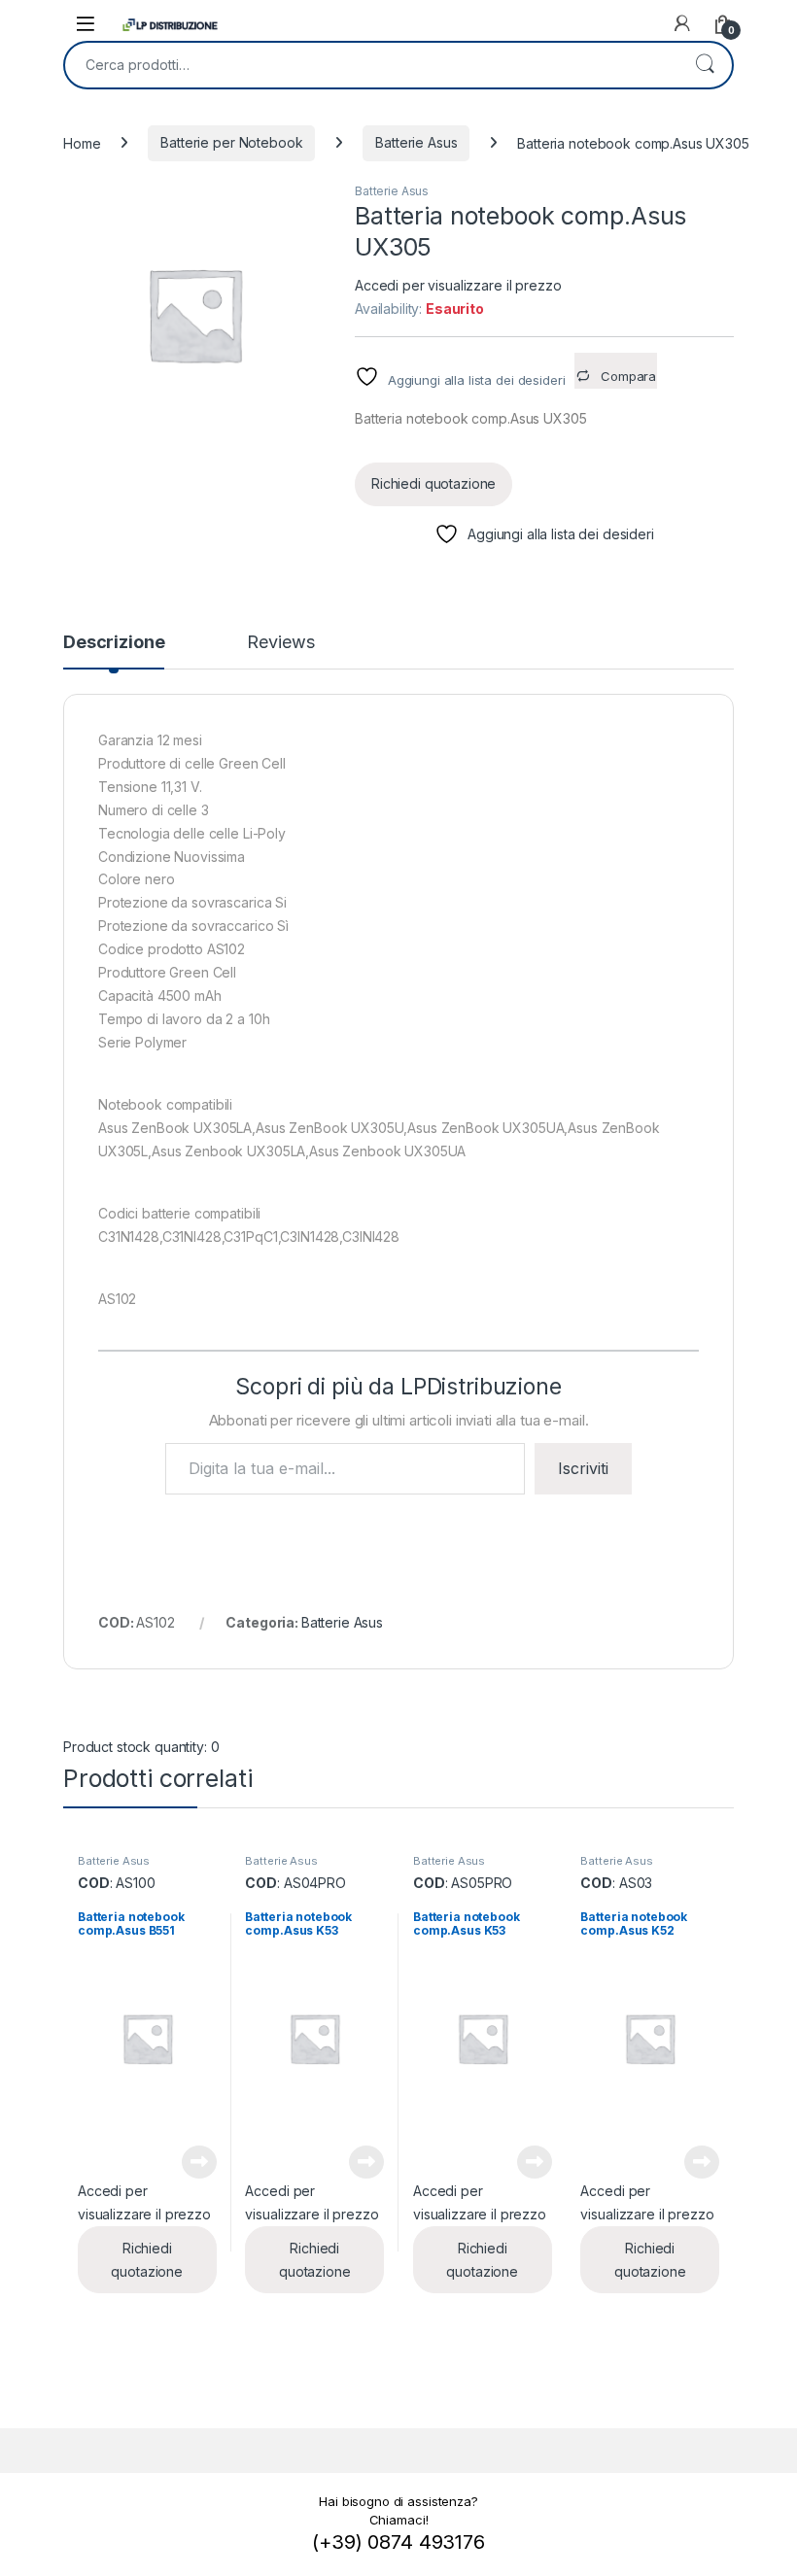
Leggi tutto (198, 2162)
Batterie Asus (416, 142)
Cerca (705, 65)
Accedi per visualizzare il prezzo (458, 285)
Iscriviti (583, 1468)
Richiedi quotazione (433, 483)
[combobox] (371, 65)
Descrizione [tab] (114, 643)
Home (82, 142)
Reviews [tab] (280, 643)
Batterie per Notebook (231, 142)
